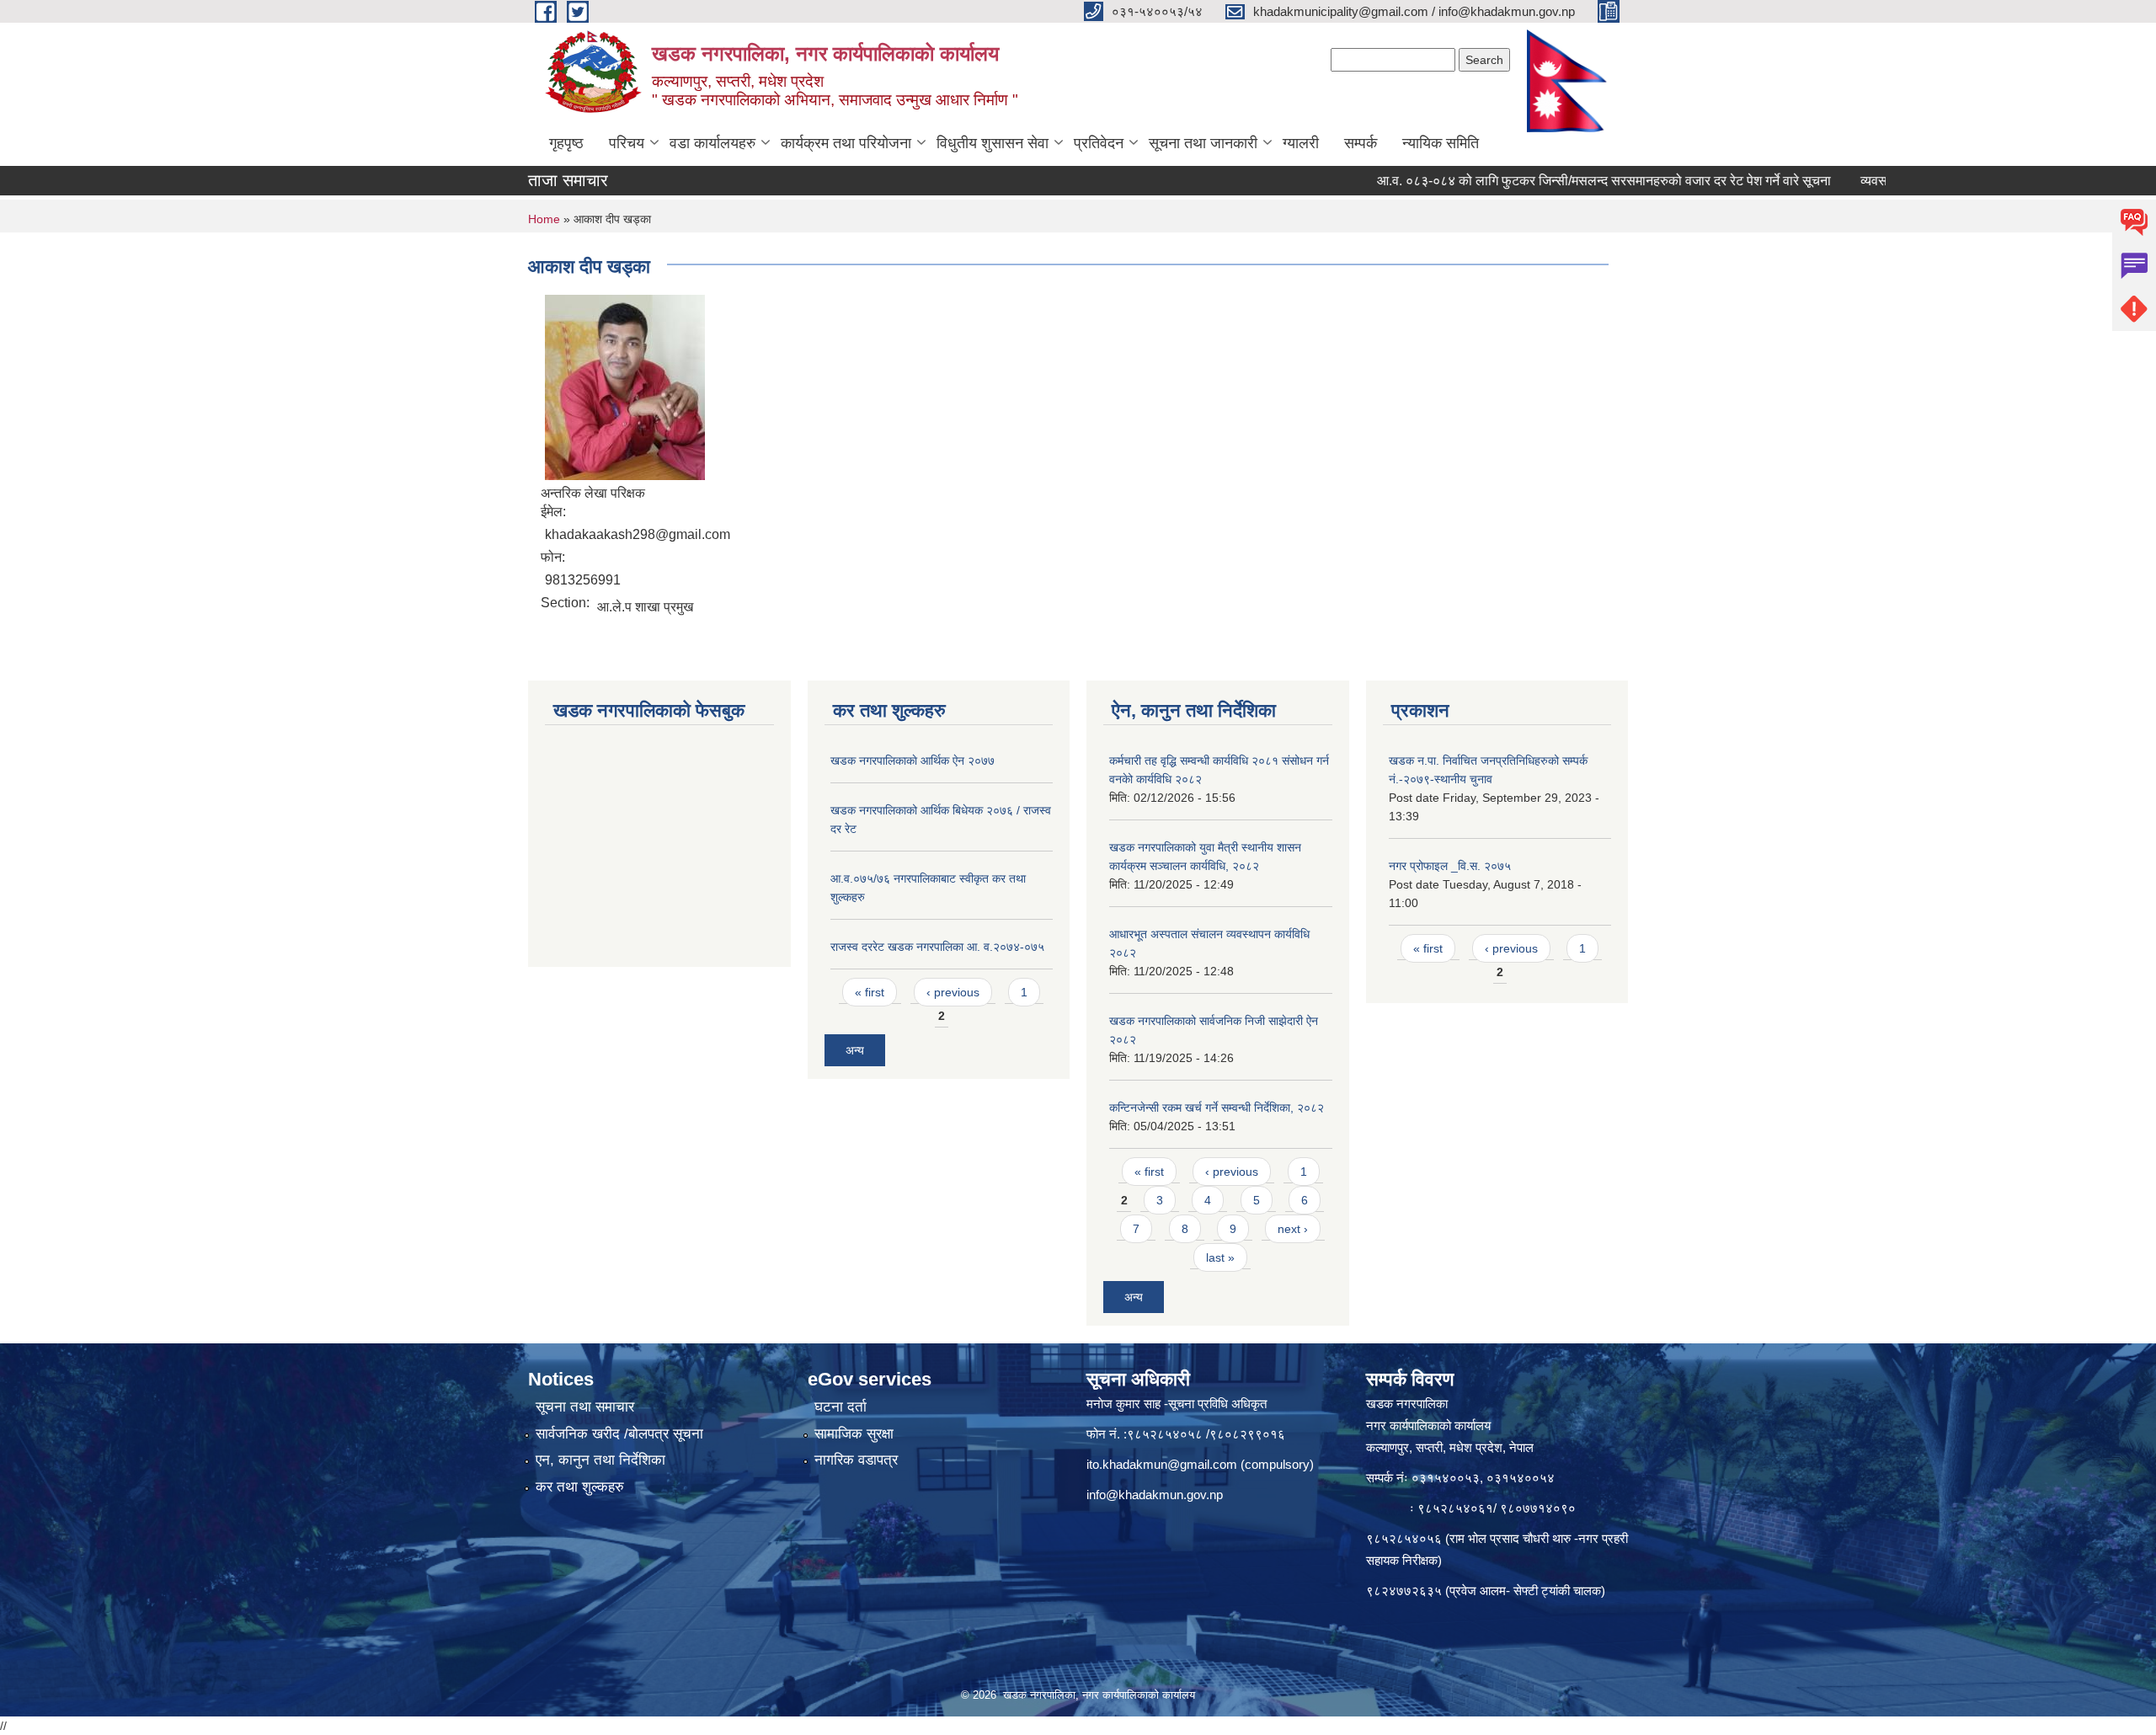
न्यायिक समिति (1441, 143)
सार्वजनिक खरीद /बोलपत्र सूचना (619, 1434)
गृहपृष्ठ (566, 143)
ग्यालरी (1301, 143)
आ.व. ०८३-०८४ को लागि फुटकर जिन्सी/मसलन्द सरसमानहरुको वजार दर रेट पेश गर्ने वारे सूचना (1552, 181)
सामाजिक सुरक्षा (854, 1434)
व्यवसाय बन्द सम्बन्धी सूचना (1873, 181)
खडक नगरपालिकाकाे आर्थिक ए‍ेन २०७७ (913, 761)
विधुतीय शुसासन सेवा (993, 143)
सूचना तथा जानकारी (1203, 143)
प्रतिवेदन (1099, 143)
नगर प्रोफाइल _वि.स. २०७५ (1450, 866)
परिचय (627, 143)
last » (1220, 1257)
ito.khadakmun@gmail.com (1162, 1464)
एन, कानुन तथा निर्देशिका (600, 1460)
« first (870, 992)
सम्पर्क (1361, 143)
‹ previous (953, 992)
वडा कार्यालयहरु (712, 143)
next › (1293, 1229)
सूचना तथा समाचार (585, 1407)
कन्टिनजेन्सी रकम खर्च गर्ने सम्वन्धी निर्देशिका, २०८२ (1217, 1108)
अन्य (855, 1050)
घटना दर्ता (841, 1407)
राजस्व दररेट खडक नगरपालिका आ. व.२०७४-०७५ (937, 947)
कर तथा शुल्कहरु (580, 1487)
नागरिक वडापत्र (856, 1460)
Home (544, 219)
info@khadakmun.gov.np (1155, 1495)
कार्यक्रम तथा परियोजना (846, 143)
